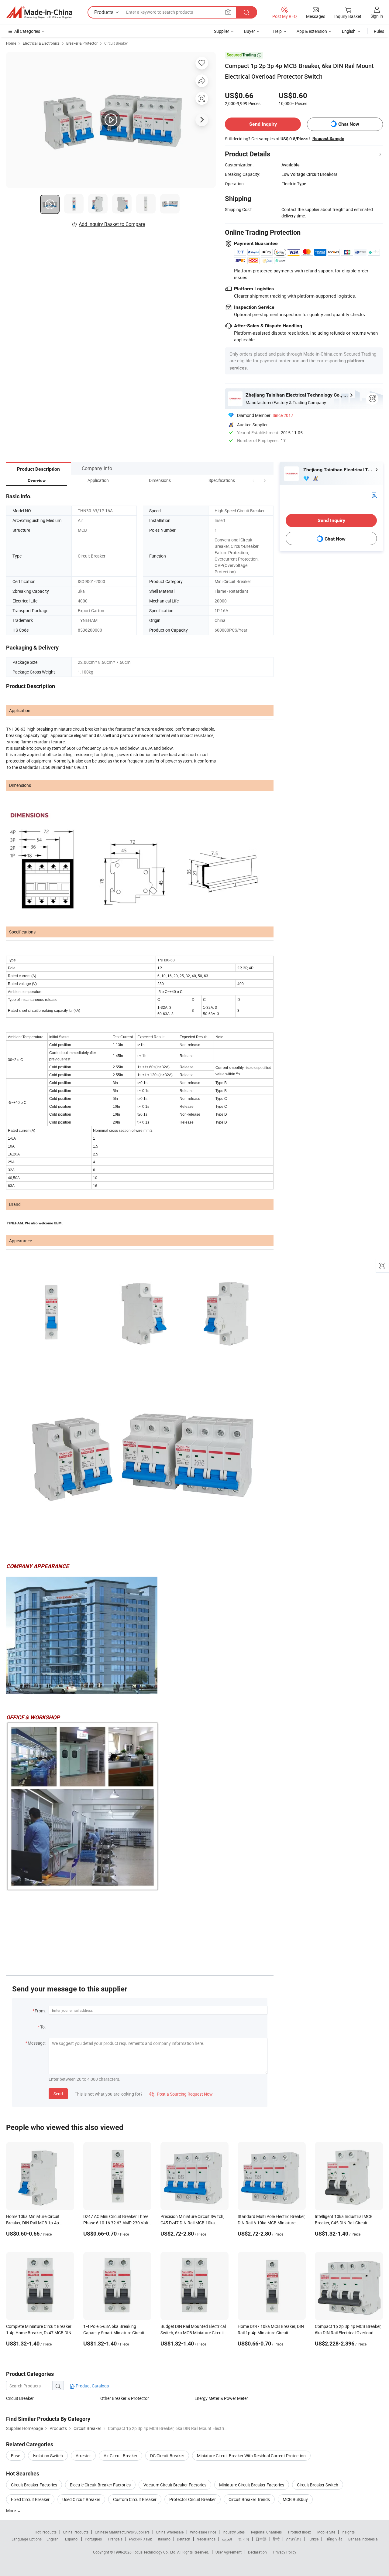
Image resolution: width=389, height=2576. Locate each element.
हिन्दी (276, 2539)
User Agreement (229, 2552)
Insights (348, 2532)
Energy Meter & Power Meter (221, 2398)
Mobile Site (326, 2532)
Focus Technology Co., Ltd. (155, 2552)
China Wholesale (170, 2532)
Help (277, 31)
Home (11, 43)
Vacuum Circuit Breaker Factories (175, 2485)
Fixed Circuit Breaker (30, 2499)
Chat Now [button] (349, 124)
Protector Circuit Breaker (193, 2499)
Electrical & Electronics (41, 43)
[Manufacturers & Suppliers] (39, 12)
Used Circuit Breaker (81, 2499)
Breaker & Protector (82, 43)
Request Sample (328, 138)
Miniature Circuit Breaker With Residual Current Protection (251, 2456)
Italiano (164, 2539)
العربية (227, 2539)
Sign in (377, 16)
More (11, 2511)
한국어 (244, 2539)
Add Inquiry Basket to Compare (112, 224)
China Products (76, 2532)
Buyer (250, 31)
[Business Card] (374, 495)
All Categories (27, 31)
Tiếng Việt (333, 2539)
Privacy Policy (285, 2552)
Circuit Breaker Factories (34, 2485)
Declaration (257, 2552)
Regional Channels (266, 2532)
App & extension (312, 31)
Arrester (83, 2456)
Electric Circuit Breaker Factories (100, 2485)
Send (58, 2094)
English (53, 2539)
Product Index (299, 2532)
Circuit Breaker (116, 43)
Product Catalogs (92, 2386)
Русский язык (140, 2539)
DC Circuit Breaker (167, 2456)
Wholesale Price (203, 2532)
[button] (253, 480)
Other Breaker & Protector (125, 2398)
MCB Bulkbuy (295, 2499)
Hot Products (46, 2532)
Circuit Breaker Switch (318, 2485)
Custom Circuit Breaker (135, 2499)
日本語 (261, 2539)
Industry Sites (234, 2532)
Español (72, 2539)
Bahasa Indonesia (363, 2539)
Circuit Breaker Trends (249, 2499)
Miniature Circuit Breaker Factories (252, 2485)
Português (93, 2539)
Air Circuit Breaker (120, 2456)
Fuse (15, 2456)
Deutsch (184, 2539)
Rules (379, 31)
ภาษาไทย (294, 2539)
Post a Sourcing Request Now (181, 2094)
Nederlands (206, 2539)
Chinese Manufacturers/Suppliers (122, 2532)
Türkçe (313, 2539)
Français (115, 2539)
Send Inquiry (263, 124)
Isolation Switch (48, 2456)
